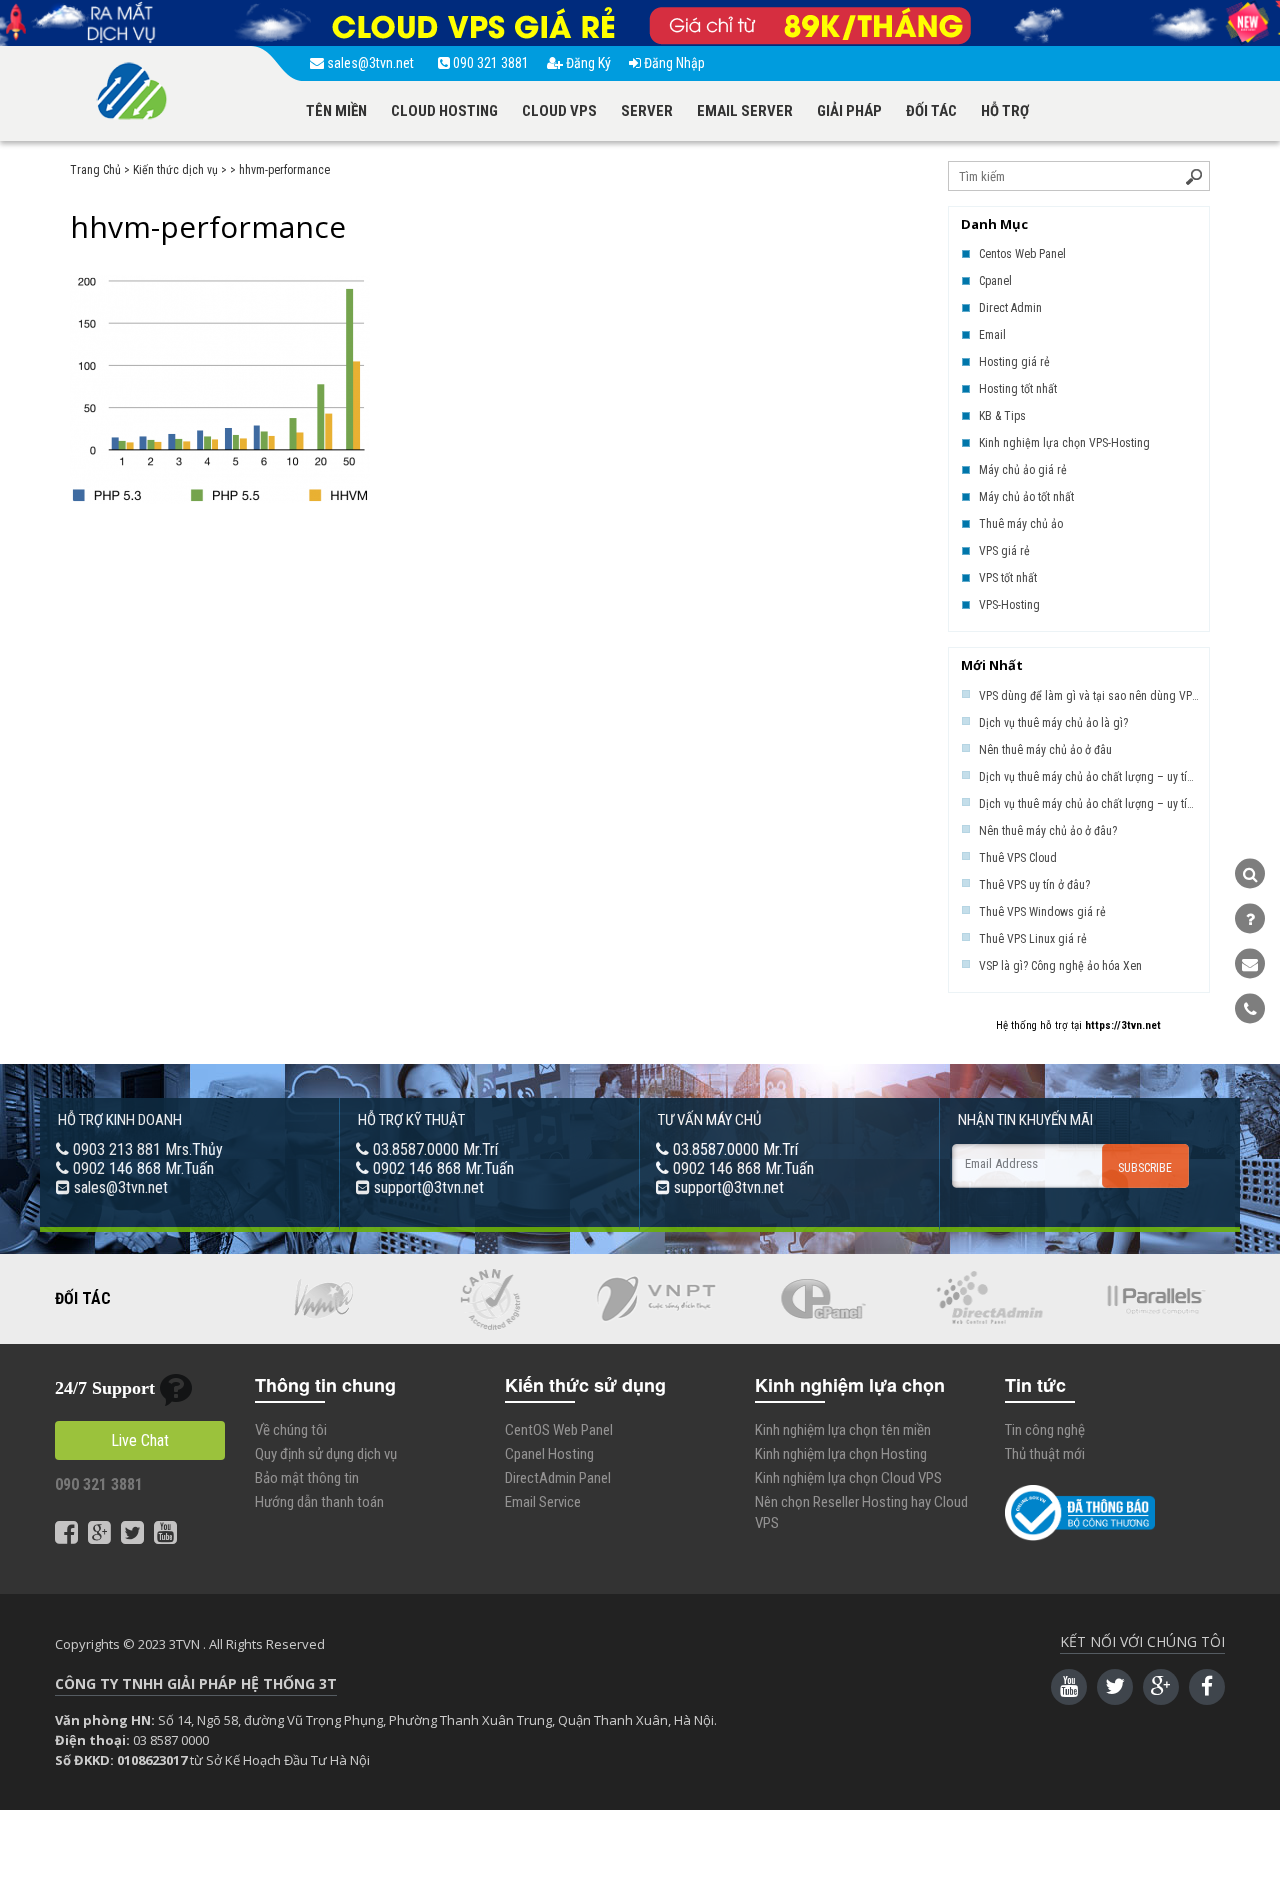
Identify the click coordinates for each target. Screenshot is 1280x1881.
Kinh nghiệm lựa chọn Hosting (841, 1454)
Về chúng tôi (291, 1430)
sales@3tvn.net (372, 63)
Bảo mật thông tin (307, 1478)
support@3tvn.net (429, 1187)
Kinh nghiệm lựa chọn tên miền (843, 1430)
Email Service (543, 1502)
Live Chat (140, 1440)
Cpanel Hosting (549, 1454)
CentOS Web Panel (559, 1430)
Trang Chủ (95, 170)
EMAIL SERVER (745, 111)
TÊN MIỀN (336, 111)
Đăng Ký (587, 63)
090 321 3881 (489, 63)
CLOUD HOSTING (444, 111)
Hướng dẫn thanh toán (319, 1502)
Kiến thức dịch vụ (175, 170)
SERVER (647, 111)
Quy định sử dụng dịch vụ (326, 1454)
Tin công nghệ (1045, 1430)
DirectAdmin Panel (558, 1478)
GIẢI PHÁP (849, 111)
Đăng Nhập (673, 63)
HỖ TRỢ (1005, 111)
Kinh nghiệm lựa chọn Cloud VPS (848, 1478)
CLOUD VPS (559, 111)
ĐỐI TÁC (931, 111)
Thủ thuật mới (1045, 1454)
